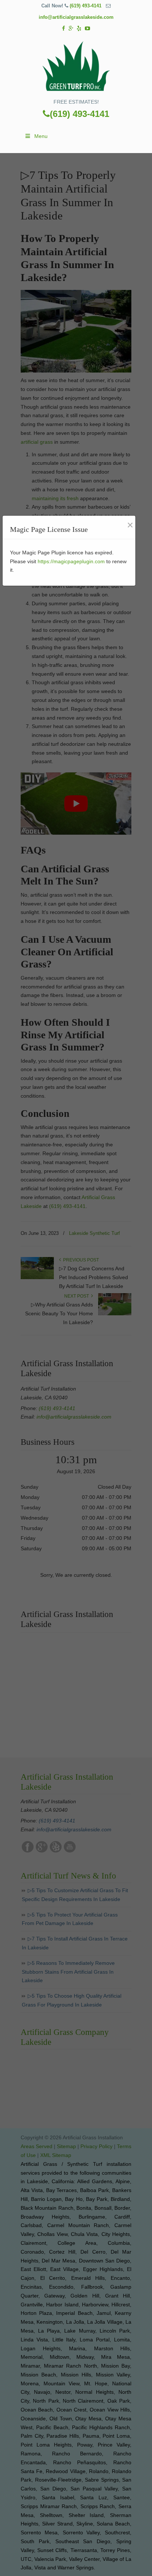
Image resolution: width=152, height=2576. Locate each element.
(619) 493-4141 (86, 6)
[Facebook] (63, 29)
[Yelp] (79, 29)
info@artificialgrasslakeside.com (76, 17)
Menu (41, 136)
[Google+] (71, 29)
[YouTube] (87, 29)
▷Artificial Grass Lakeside (76, 67)
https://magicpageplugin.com (71, 561)
